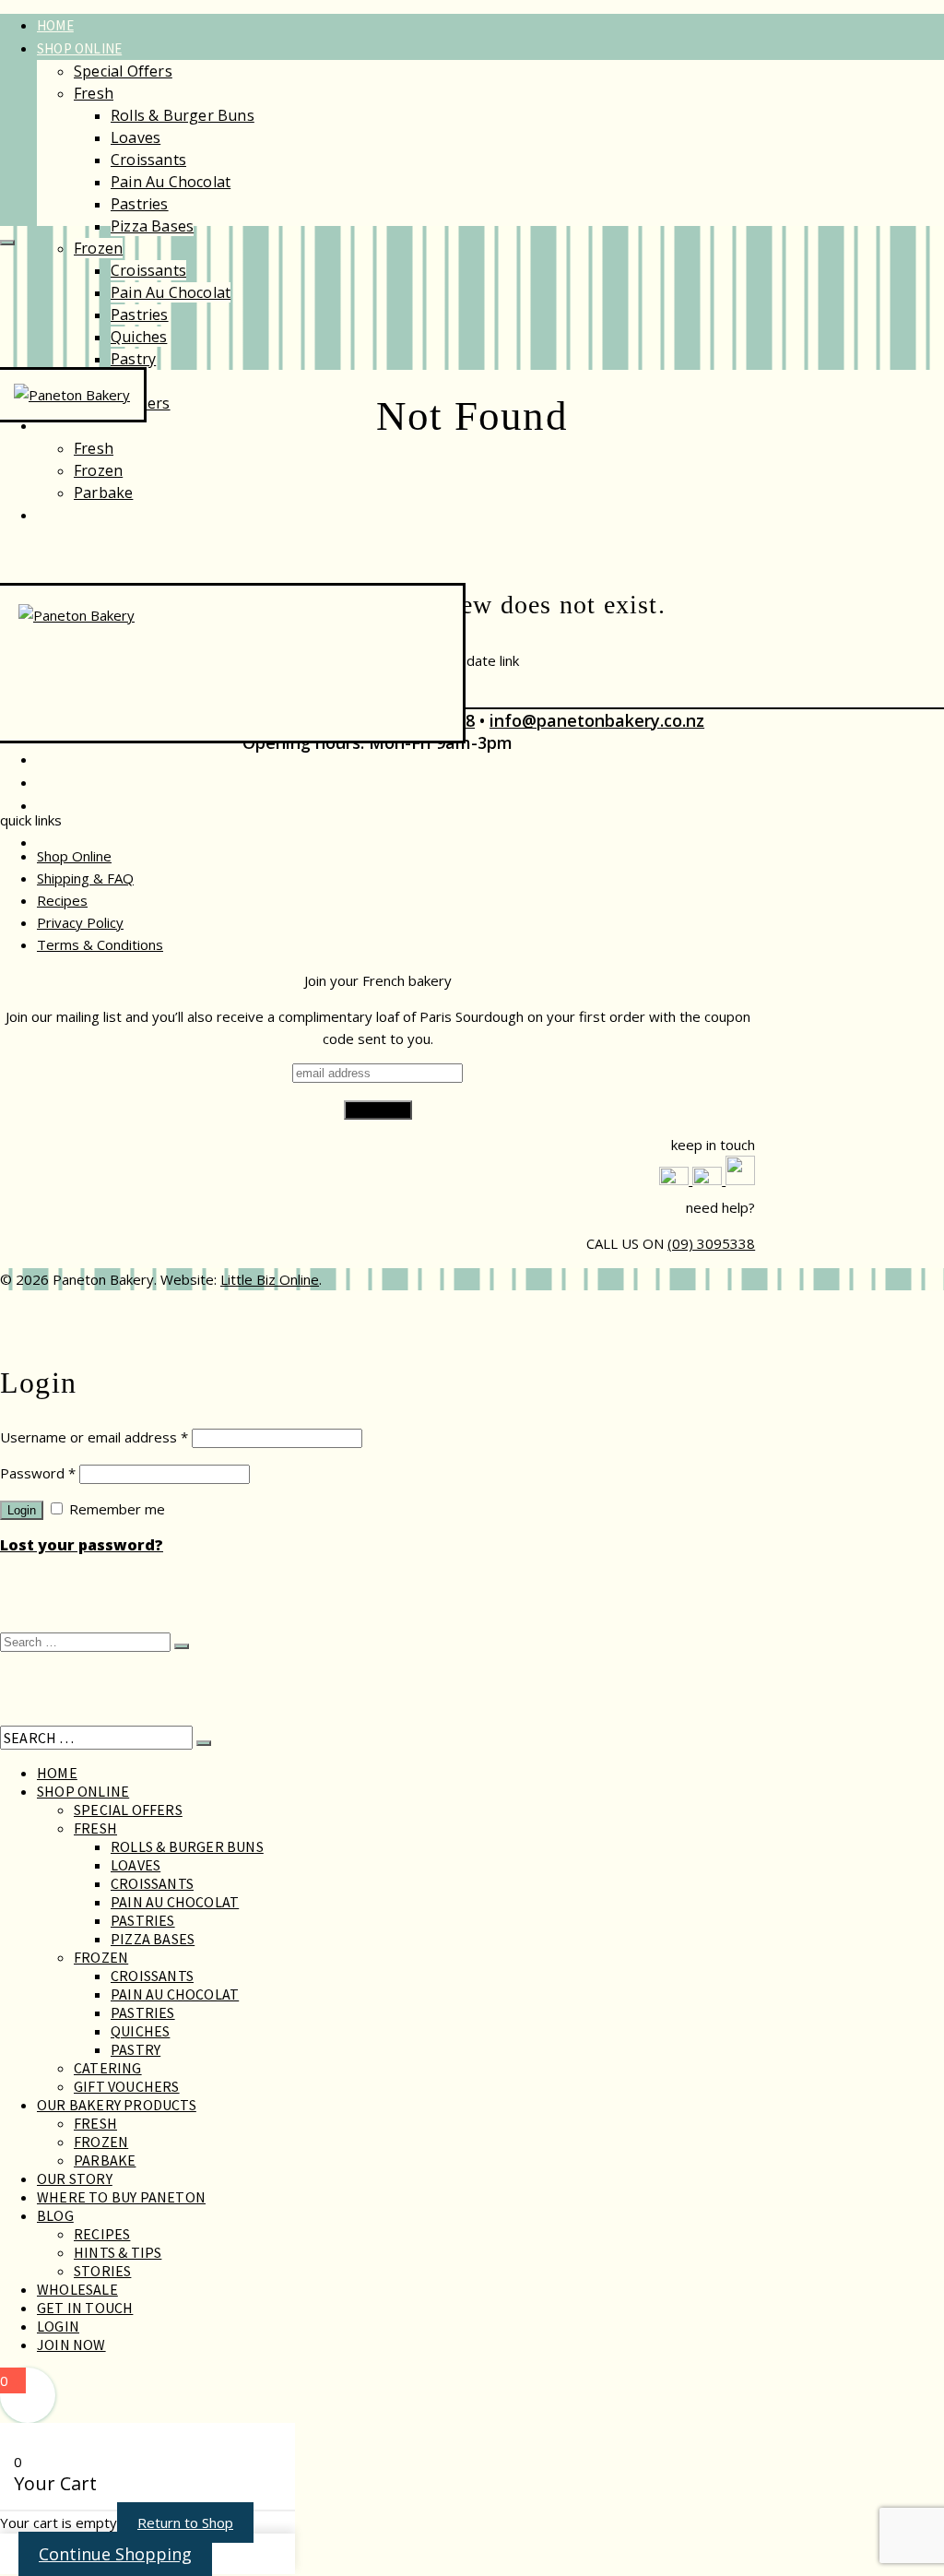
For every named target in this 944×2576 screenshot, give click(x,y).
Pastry (133, 359)
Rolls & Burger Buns (183, 115)
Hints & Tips (118, 2252)
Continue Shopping (115, 2554)
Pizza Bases (152, 226)
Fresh (94, 93)
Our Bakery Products (117, 2105)
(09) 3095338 (711, 1243)
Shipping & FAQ (85, 878)
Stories (102, 2271)
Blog (55, 2215)
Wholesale (75, 760)
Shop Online (79, 48)
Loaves (136, 137)
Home (55, 25)
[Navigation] (7, 243)
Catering (108, 2068)
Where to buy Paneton (121, 2197)
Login (22, 1510)
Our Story (72, 515)
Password (38, 1473)
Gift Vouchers (127, 2086)
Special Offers (123, 71)
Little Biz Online (270, 1279)
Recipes (62, 900)
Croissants (148, 160)
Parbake (103, 493)
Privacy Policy (80, 922)
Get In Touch (85, 2308)
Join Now (71, 2345)
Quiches (139, 337)
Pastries (140, 204)
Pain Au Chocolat (171, 182)
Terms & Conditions (100, 944)
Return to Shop (185, 2523)
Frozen (98, 248)
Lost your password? (82, 1545)
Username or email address (94, 1437)
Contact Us (77, 783)
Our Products (86, 426)
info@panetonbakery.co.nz (597, 720)
